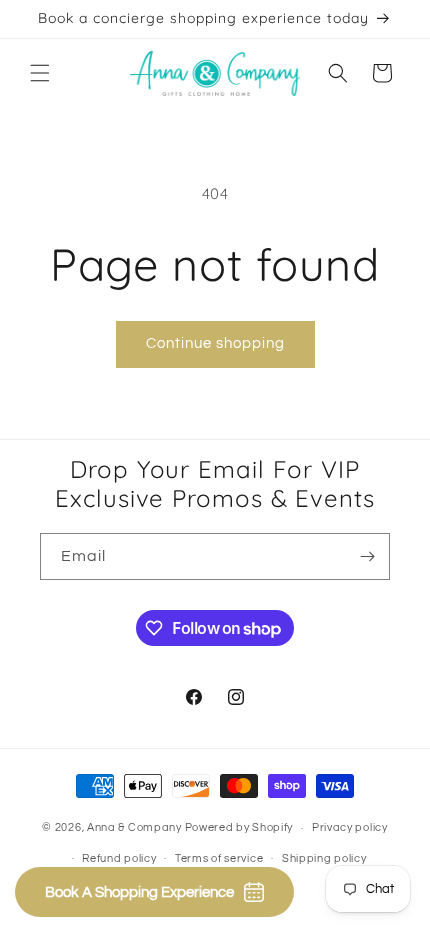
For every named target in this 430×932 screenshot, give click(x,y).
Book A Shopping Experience (139, 892)
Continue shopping (215, 343)
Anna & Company (134, 827)
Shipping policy (324, 858)
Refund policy (119, 858)
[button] (40, 73)
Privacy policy (350, 827)
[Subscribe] (367, 556)
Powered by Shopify (239, 827)
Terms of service (219, 858)
